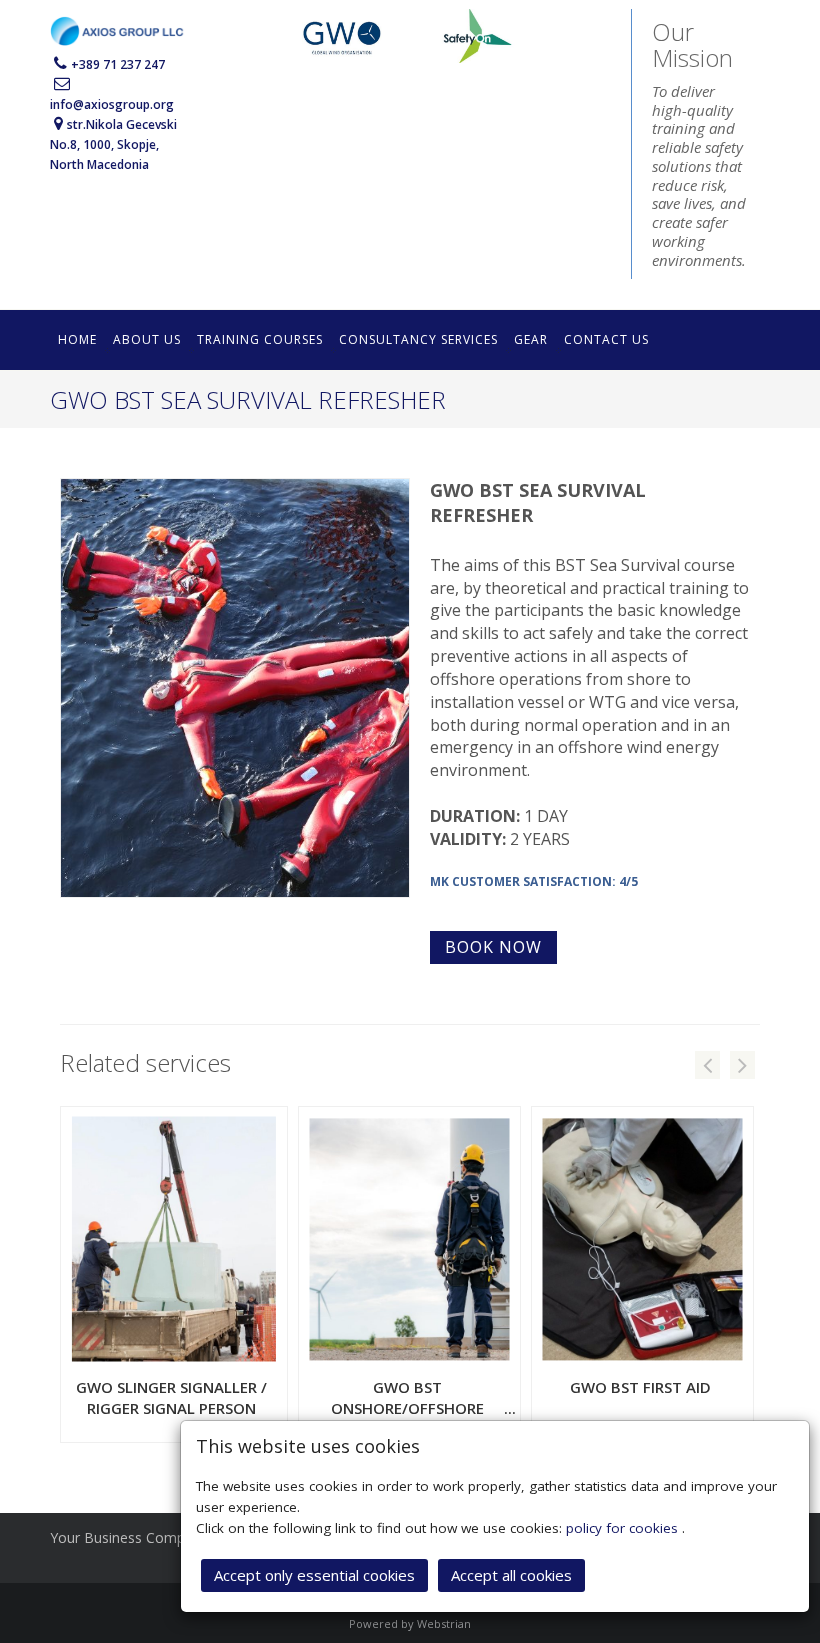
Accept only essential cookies (314, 1575)
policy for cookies (624, 1528)
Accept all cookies (511, 1575)
